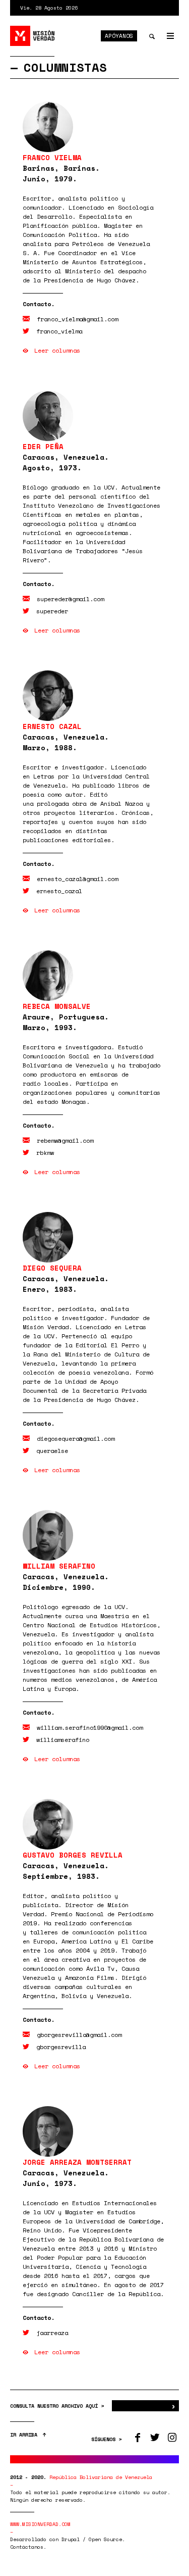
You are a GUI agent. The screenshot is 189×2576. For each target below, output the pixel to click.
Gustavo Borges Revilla (73, 1855)
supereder (52, 611)
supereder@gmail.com (70, 599)
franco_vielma (59, 331)
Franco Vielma (52, 157)
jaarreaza (52, 2333)
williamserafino (63, 1740)
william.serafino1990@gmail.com (90, 1728)
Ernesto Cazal (52, 726)
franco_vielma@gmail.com (77, 319)
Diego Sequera (52, 1268)
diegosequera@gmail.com (76, 1439)
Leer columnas (57, 350)
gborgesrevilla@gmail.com (79, 2035)
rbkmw (45, 1153)
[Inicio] (33, 36)
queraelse (52, 1451)
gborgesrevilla (61, 2047)
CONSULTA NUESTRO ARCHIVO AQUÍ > (58, 2406)
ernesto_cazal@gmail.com (77, 879)
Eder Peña (43, 446)
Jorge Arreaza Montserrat (77, 2162)
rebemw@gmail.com (65, 1140)
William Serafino (59, 1566)
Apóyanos (119, 36)
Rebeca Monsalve (57, 1006)
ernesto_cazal (59, 891)
